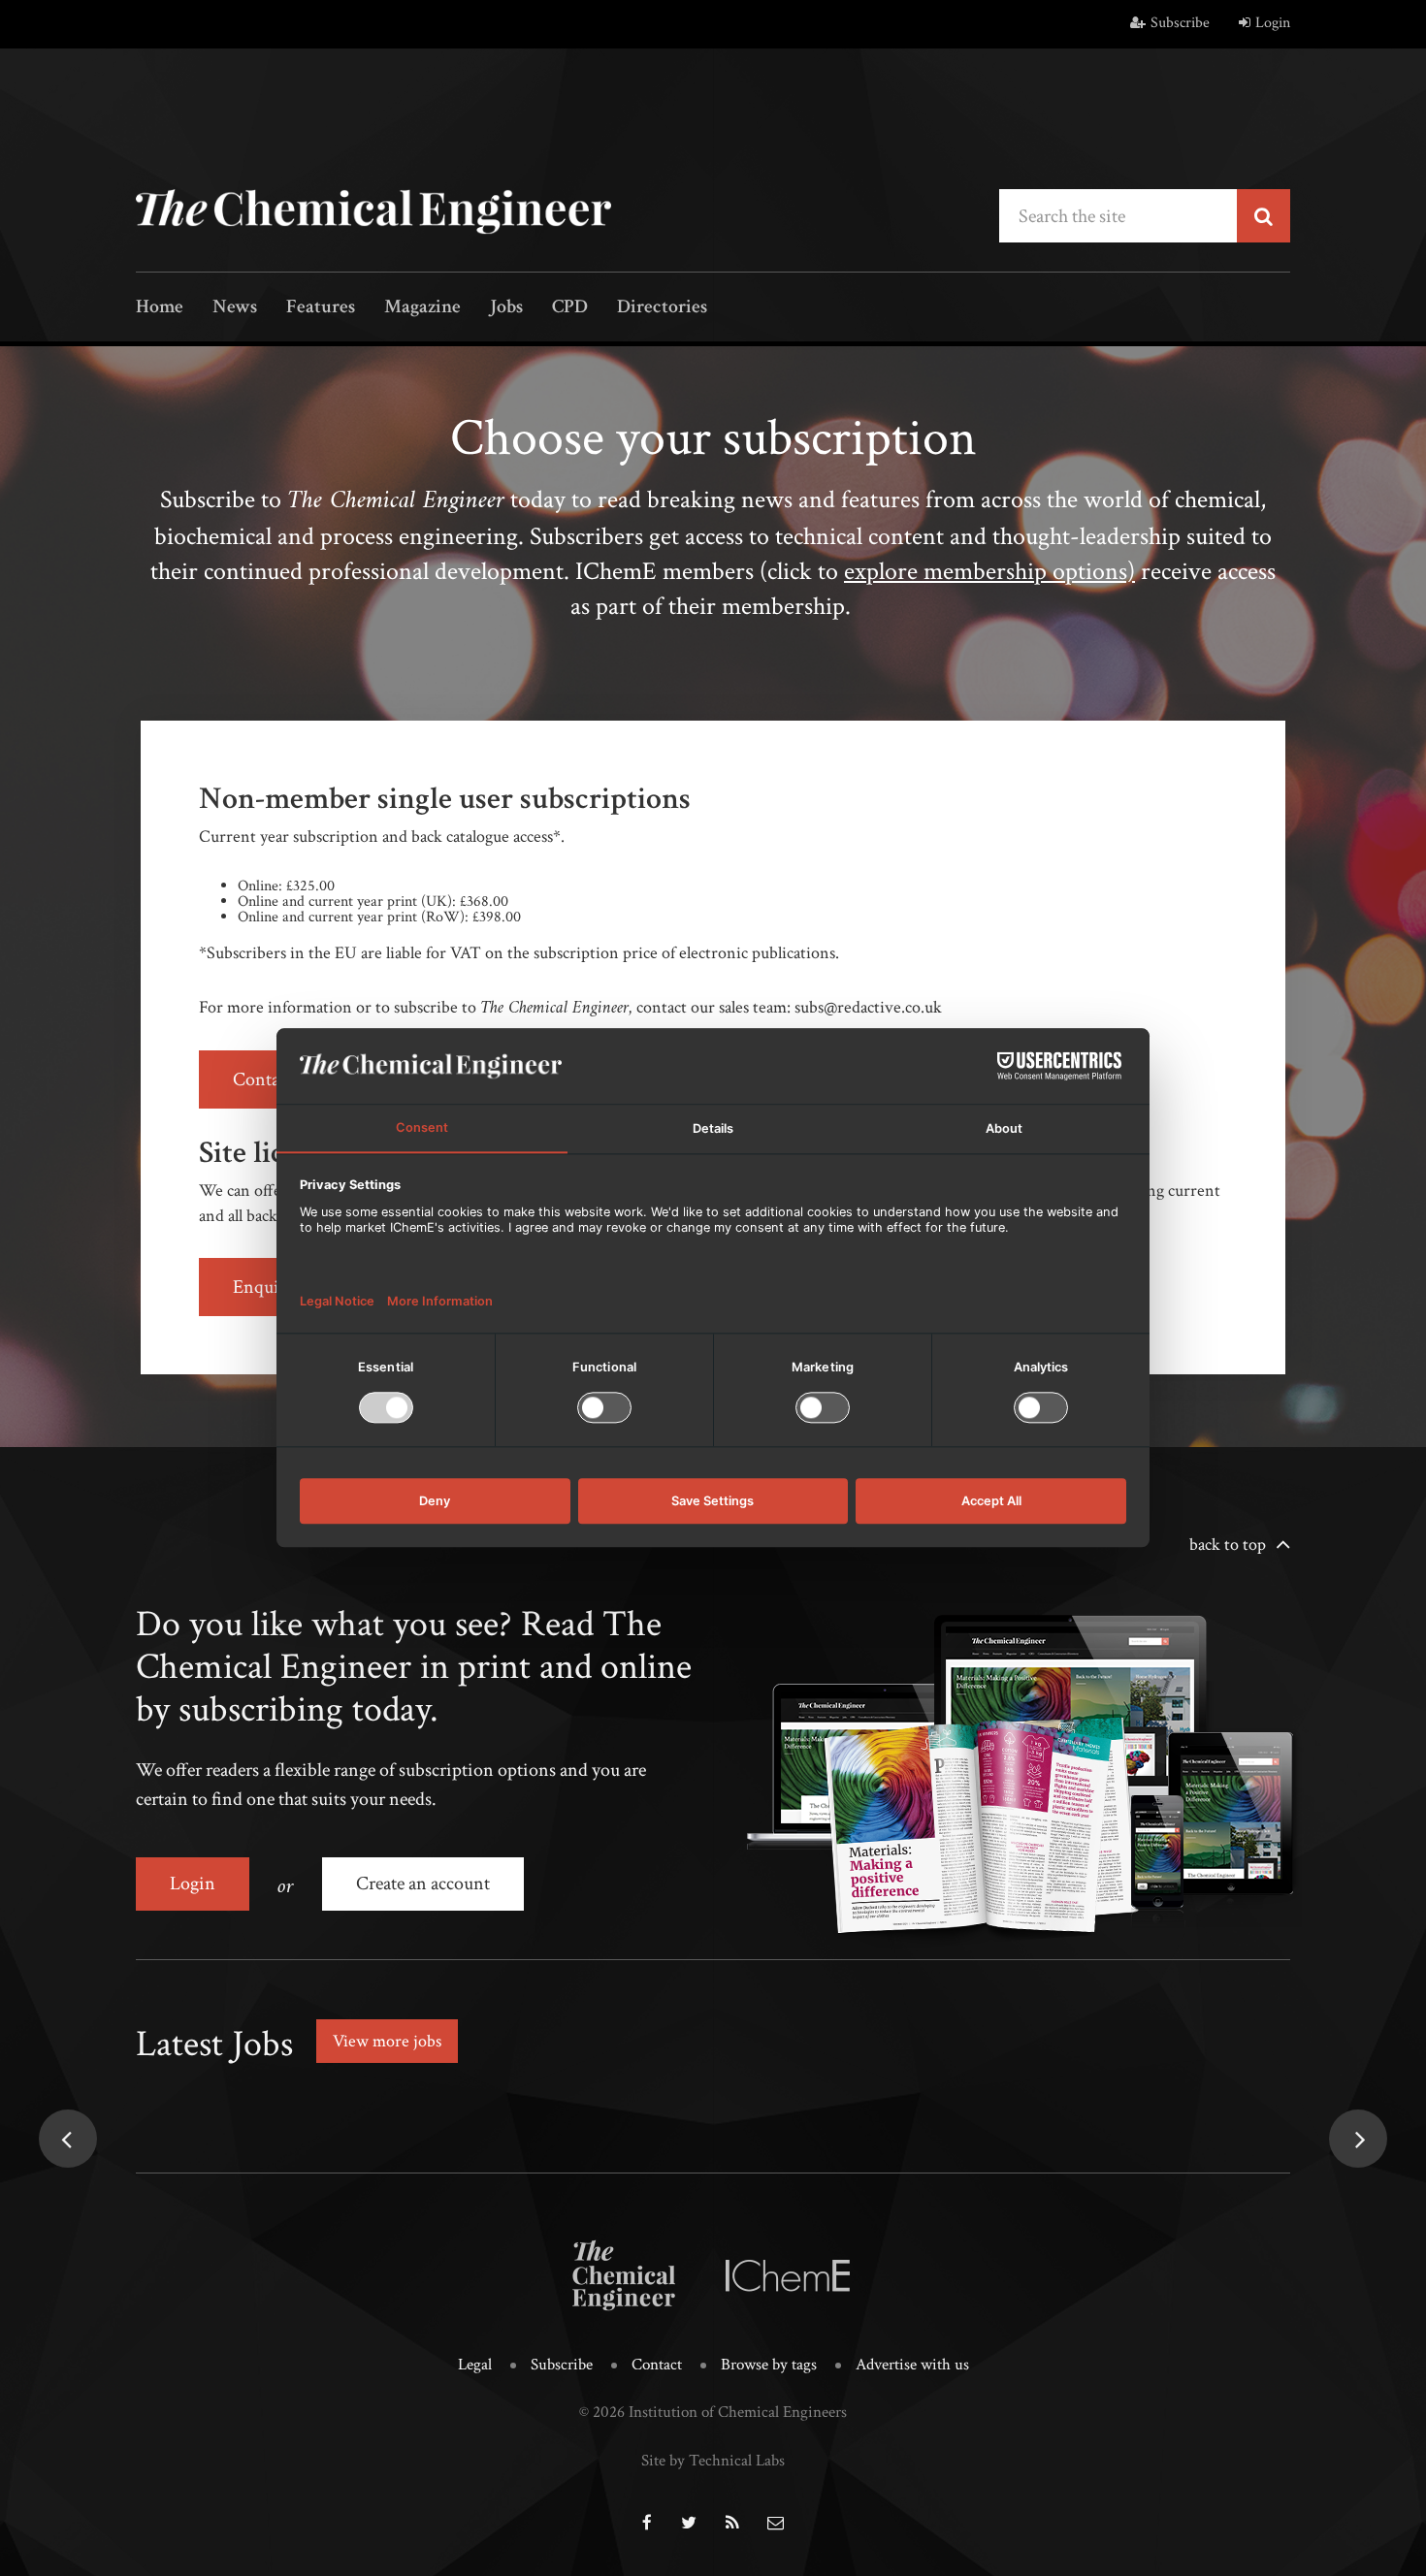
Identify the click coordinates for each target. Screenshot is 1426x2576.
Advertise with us (912, 2365)
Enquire (263, 1287)
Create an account (423, 1884)
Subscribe (1180, 23)
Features (321, 308)
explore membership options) (989, 571)
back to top (1228, 1545)
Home (160, 308)
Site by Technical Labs (713, 2461)
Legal (475, 2365)
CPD (570, 308)
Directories (662, 308)
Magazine (422, 308)
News (235, 308)
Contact (657, 2365)
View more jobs (387, 2041)
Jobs (506, 308)
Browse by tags (769, 2365)
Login (1273, 23)
